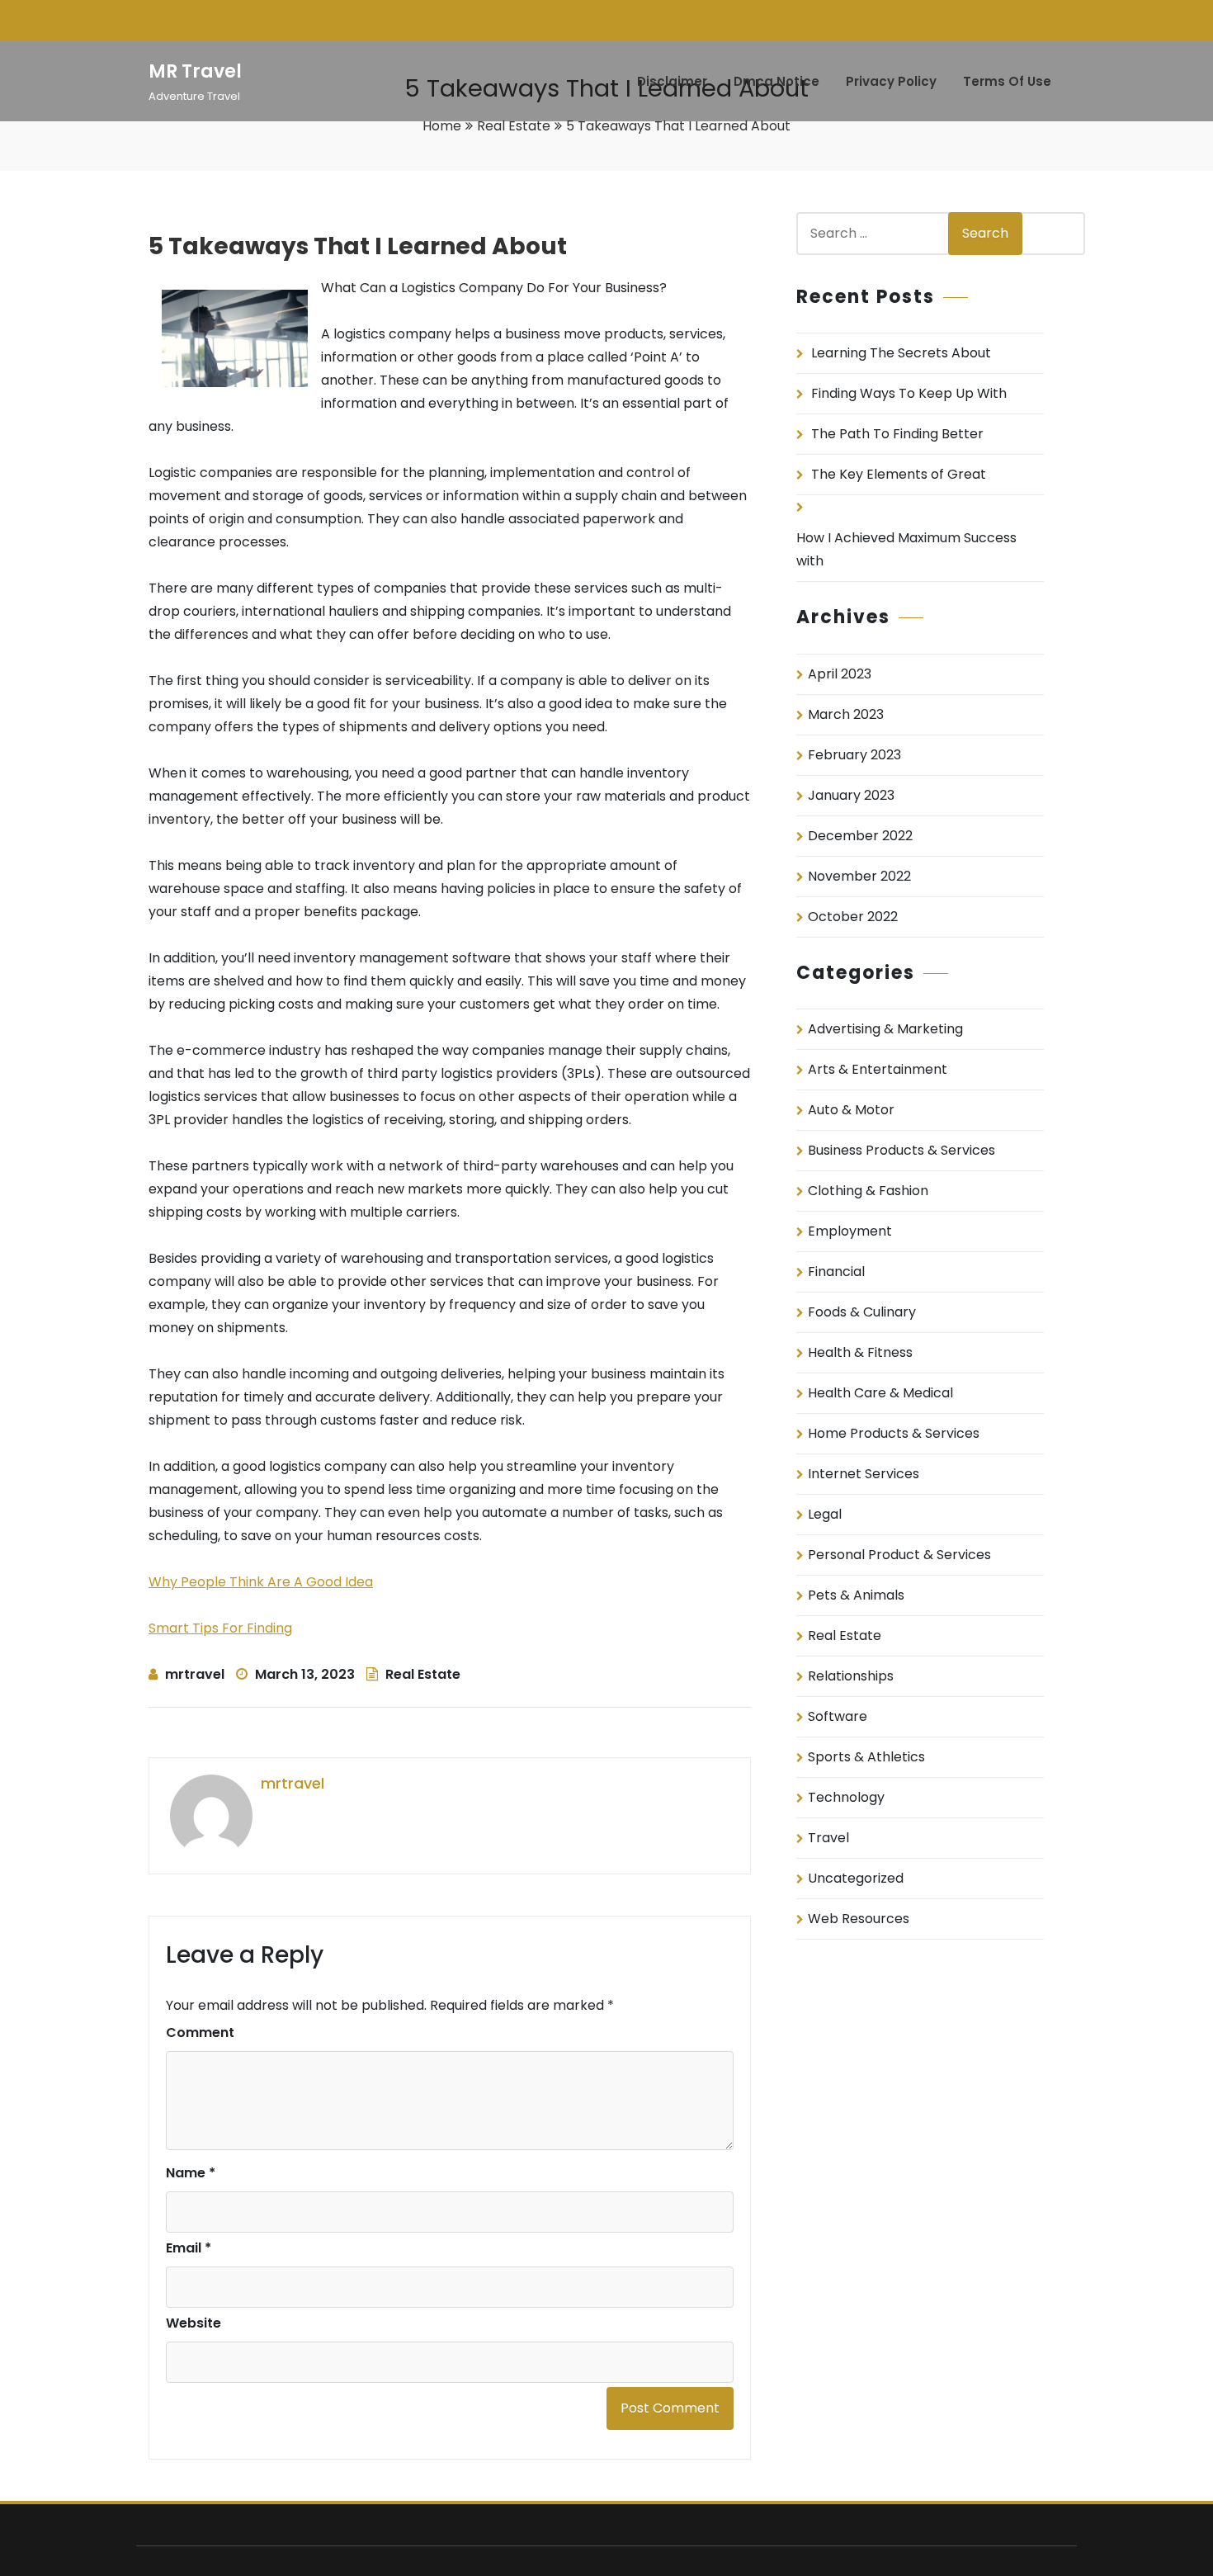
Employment (850, 1231)
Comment (200, 2032)
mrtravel (195, 1674)
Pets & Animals (856, 1595)
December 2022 (860, 836)
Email (189, 2248)
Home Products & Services (894, 1433)
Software (838, 1716)
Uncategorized (856, 1878)
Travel (828, 1838)
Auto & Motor (851, 1110)
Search (985, 233)
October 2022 (853, 917)
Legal (825, 1514)
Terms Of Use (1007, 81)
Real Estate (514, 126)
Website (194, 2323)
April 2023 (840, 674)
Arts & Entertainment (878, 1069)
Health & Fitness (860, 1352)
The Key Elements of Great (899, 474)
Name (191, 2173)
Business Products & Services (901, 1150)
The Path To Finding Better (897, 434)
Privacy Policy (891, 81)
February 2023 (854, 755)
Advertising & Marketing (885, 1029)
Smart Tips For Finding (220, 1628)
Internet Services (864, 1474)
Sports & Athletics (866, 1757)
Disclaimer (672, 81)
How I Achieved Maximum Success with (906, 549)
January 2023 (851, 795)
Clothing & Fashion (868, 1191)
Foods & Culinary (862, 1312)
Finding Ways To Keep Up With (909, 393)
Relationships (851, 1676)
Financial (836, 1271)
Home (442, 126)
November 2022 (859, 876)
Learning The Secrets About (901, 353)
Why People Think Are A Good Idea (261, 1582)
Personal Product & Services (899, 1555)
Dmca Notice (776, 81)
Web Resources (859, 1919)
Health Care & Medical (880, 1393)
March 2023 (846, 714)
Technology (846, 1797)
